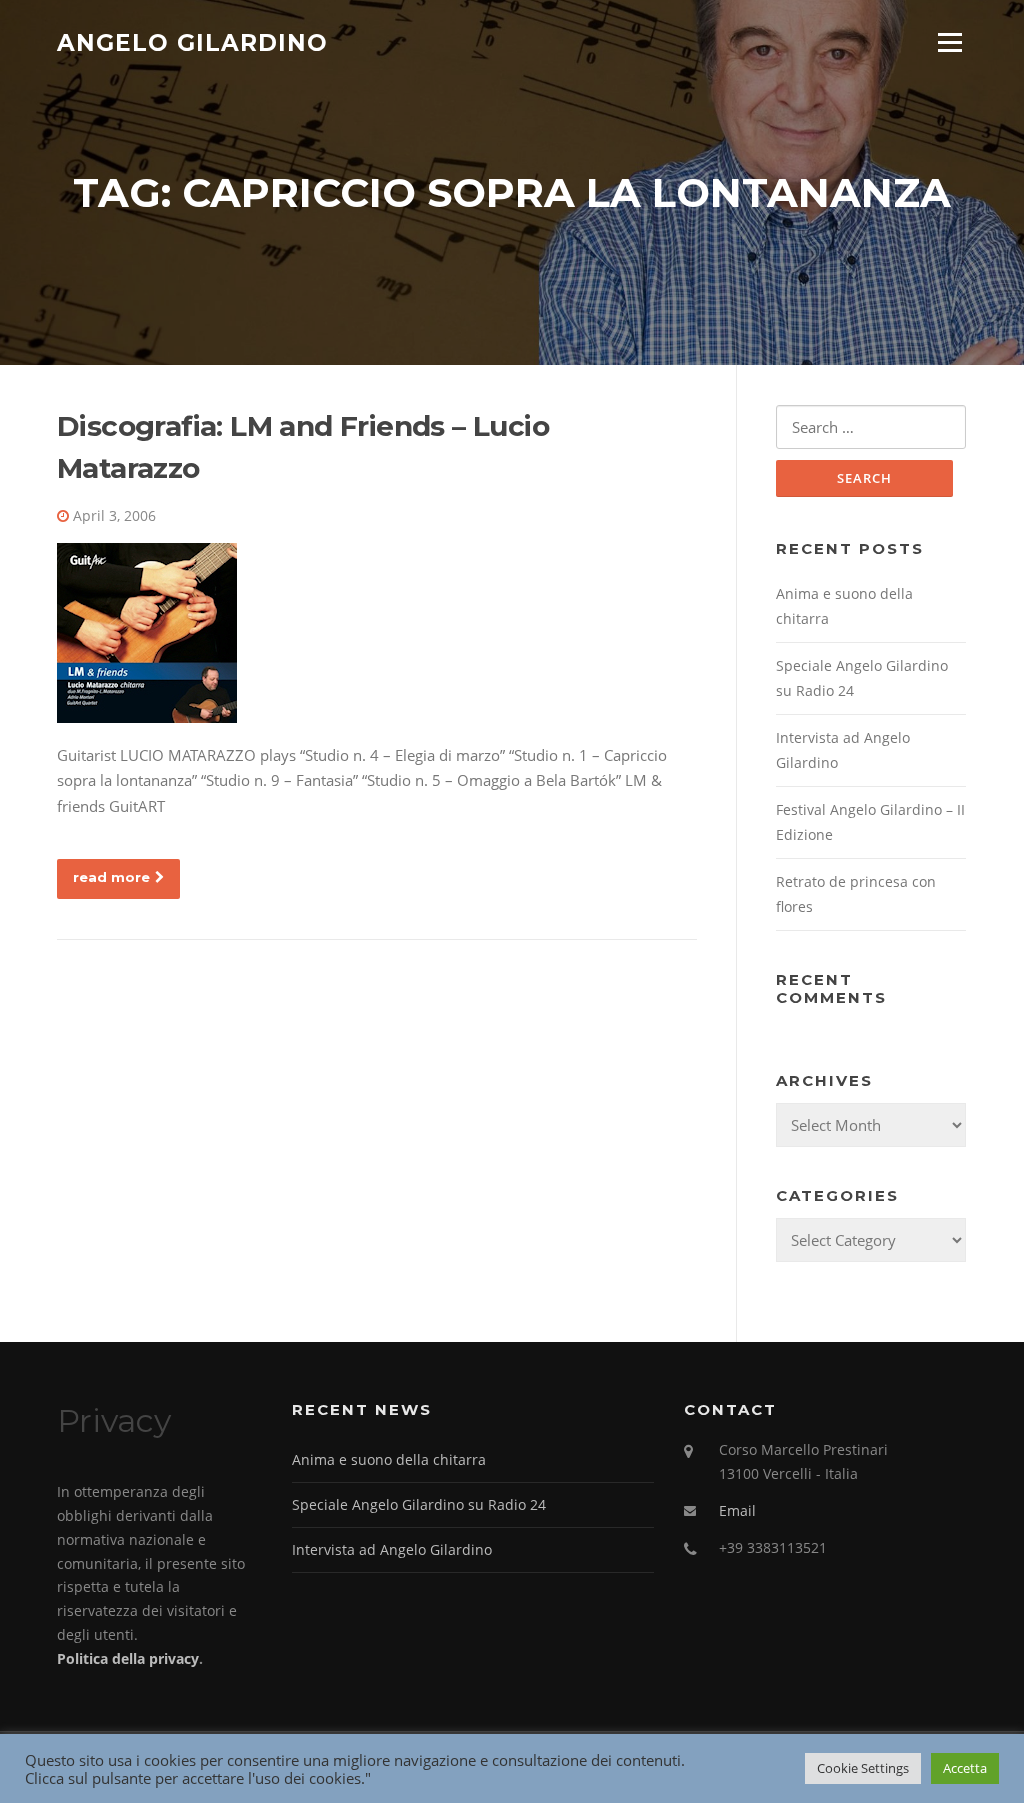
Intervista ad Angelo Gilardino (392, 1549)
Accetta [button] (965, 1768)
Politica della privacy (128, 1658)
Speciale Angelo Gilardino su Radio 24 (419, 1504)
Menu (949, 42)
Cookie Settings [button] (863, 1768)
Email (737, 1510)
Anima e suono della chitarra (389, 1459)
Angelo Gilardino (192, 42)
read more (111, 877)
